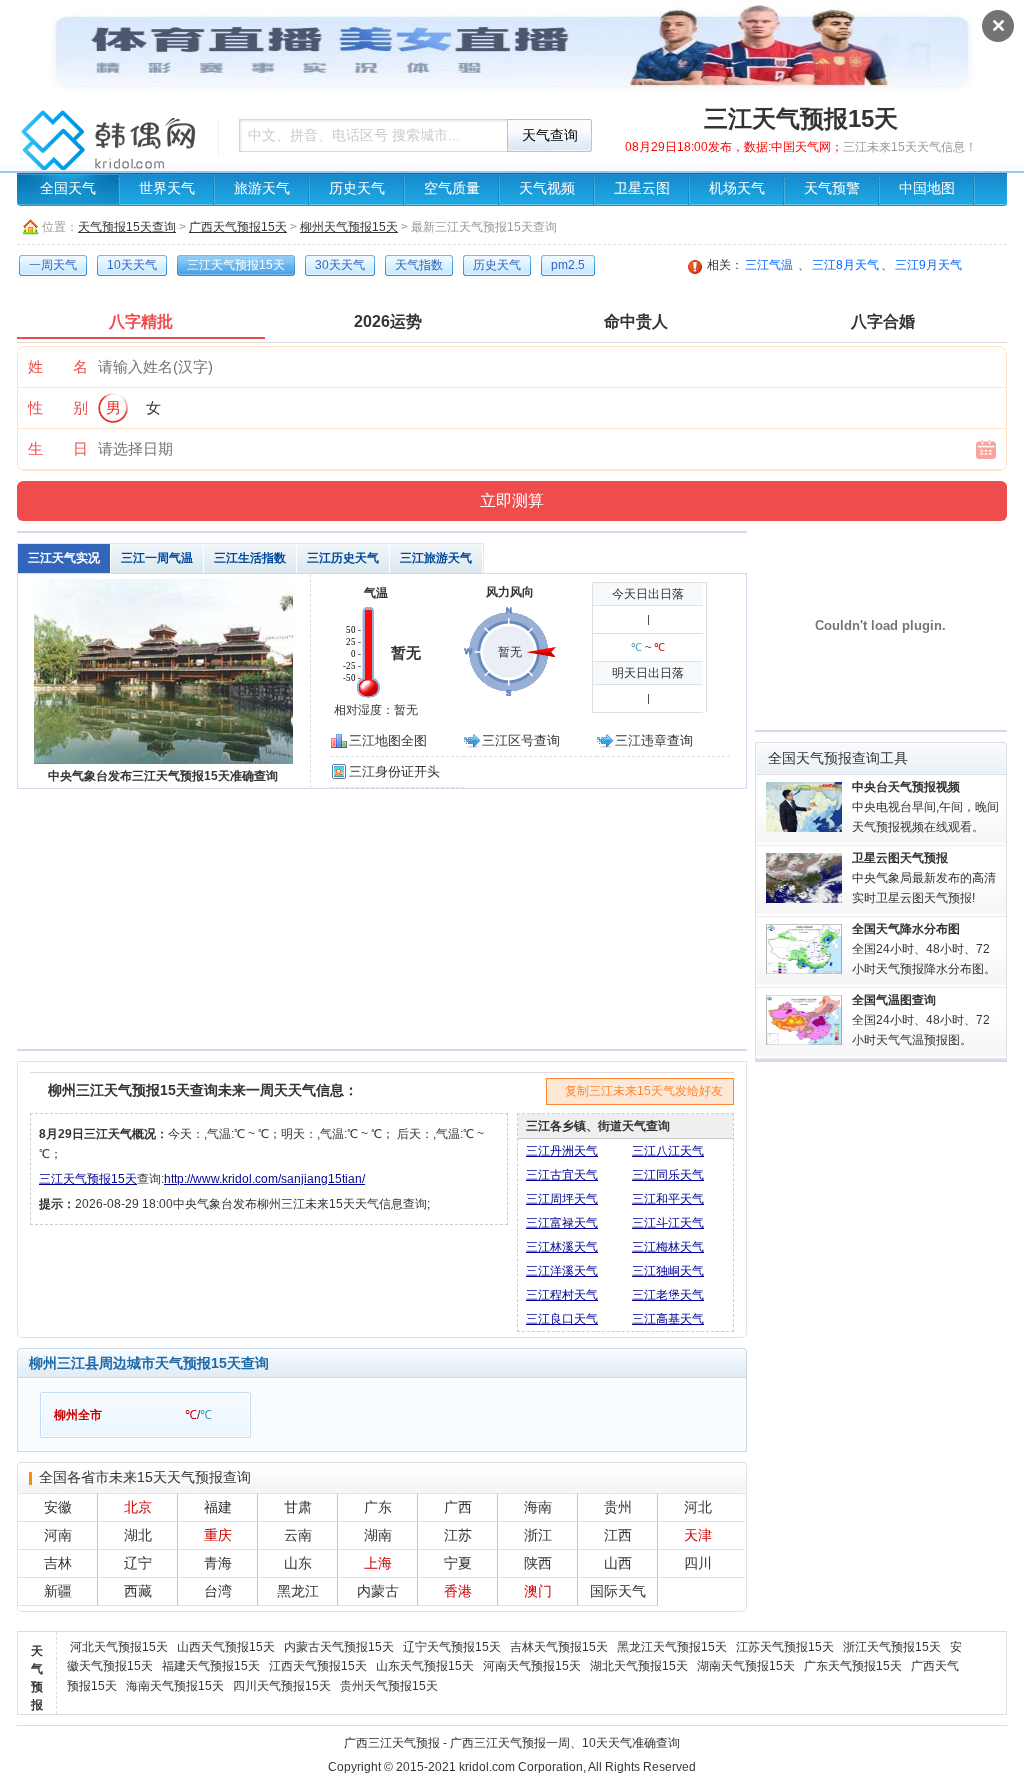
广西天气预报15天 (238, 227)
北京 (138, 1507)
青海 (218, 1563)
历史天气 (357, 188)
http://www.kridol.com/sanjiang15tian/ (264, 1179)
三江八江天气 (668, 1151)
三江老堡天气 (668, 1295)
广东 (378, 1507)
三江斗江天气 (668, 1223)
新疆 (58, 1591)
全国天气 (68, 188)
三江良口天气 (562, 1319)
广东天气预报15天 (853, 1666)
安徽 (58, 1507)
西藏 (138, 1591)
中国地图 (927, 188)
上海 (378, 1563)
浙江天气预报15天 (892, 1647)
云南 (298, 1535)
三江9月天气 (928, 265)
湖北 (138, 1535)
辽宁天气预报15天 (452, 1647)
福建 (218, 1507)
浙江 (538, 1535)
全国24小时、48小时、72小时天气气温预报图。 (921, 1020)
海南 (538, 1507)
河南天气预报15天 (532, 1666)
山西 (618, 1563)
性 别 (58, 407)
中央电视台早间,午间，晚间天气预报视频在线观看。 (925, 807)
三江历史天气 (343, 558)
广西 (458, 1507)
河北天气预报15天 (119, 1647)
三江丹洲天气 (562, 1151)
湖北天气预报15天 (639, 1666)
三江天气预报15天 (88, 1179)
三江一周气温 (157, 558)
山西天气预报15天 (226, 1647)
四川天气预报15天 (282, 1686)
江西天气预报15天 (318, 1666)
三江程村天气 (562, 1295)
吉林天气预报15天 (559, 1647)
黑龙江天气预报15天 (672, 1647)
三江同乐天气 (668, 1175)
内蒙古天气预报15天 (339, 1647)
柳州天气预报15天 (349, 227)
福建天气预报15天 (211, 1666)
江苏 (458, 1535)
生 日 (58, 448)
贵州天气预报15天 (389, 1686)
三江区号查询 (521, 740)
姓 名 (58, 366)
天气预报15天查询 (127, 227)
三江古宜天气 (562, 1175)
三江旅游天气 (436, 558)
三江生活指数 (250, 558)
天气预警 (832, 188)
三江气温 (769, 265)
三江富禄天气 (562, 1223)
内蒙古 (378, 1591)
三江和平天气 (668, 1199)
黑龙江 (298, 1591)
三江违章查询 (654, 740)
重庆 (218, 1535)
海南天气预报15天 (175, 1686)
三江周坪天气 (562, 1199)
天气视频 (547, 188)
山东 (298, 1563)
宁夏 (458, 1563)
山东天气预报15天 (425, 1666)
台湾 (218, 1591)
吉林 (58, 1563)
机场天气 (737, 188)
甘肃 (298, 1507)
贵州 (618, 1507)
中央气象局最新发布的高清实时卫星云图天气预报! (924, 878)
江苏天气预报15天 (785, 1647)
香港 (458, 1591)
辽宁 (138, 1563)
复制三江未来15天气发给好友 (644, 1091)
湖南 (378, 1535)
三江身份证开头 (394, 771)
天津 (698, 1535)
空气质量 (452, 188)
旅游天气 (262, 188)
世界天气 (167, 188)
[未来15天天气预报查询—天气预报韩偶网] (112, 145)
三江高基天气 (668, 1319)
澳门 (538, 1591)
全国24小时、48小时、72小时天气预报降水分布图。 (924, 949)
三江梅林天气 (668, 1247)
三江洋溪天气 (562, 1271)
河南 (58, 1535)
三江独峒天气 (668, 1271)
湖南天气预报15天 (746, 1666)
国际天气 (618, 1591)
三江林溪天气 (562, 1247)
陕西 (538, 1563)
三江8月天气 (845, 265)
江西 (618, 1535)
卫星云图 (642, 188)
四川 (698, 1563)
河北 (698, 1507)
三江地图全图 (388, 740)
